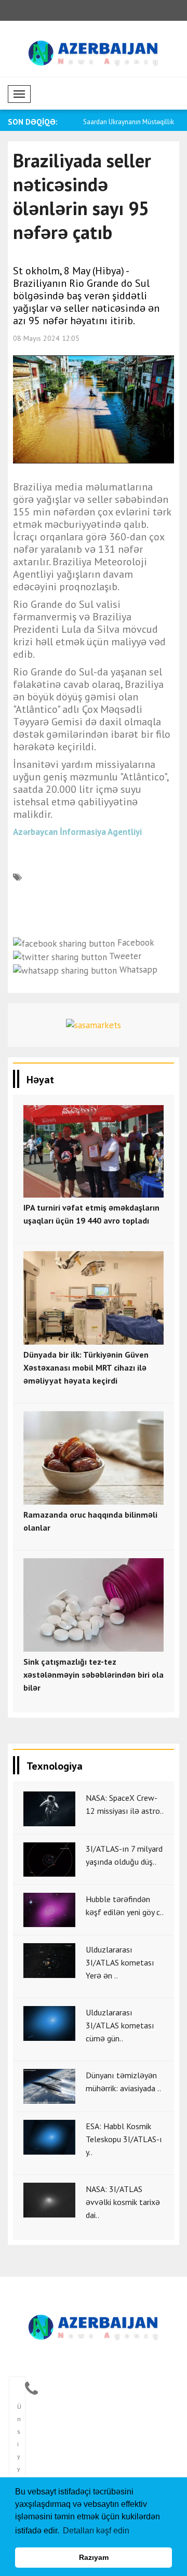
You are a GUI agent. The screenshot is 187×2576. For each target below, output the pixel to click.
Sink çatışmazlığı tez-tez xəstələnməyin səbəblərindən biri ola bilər (94, 1675)
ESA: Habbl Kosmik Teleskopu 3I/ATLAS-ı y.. (124, 2139)
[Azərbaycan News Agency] (94, 2325)
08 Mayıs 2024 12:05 (46, 338)
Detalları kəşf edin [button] (96, 2531)
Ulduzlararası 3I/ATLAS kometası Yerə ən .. (120, 1962)
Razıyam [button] (94, 2557)
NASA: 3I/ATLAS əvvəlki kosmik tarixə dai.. (123, 2202)
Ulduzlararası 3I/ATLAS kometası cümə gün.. (120, 2025)
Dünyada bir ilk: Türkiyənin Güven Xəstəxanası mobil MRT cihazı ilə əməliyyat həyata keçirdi (86, 1367)
